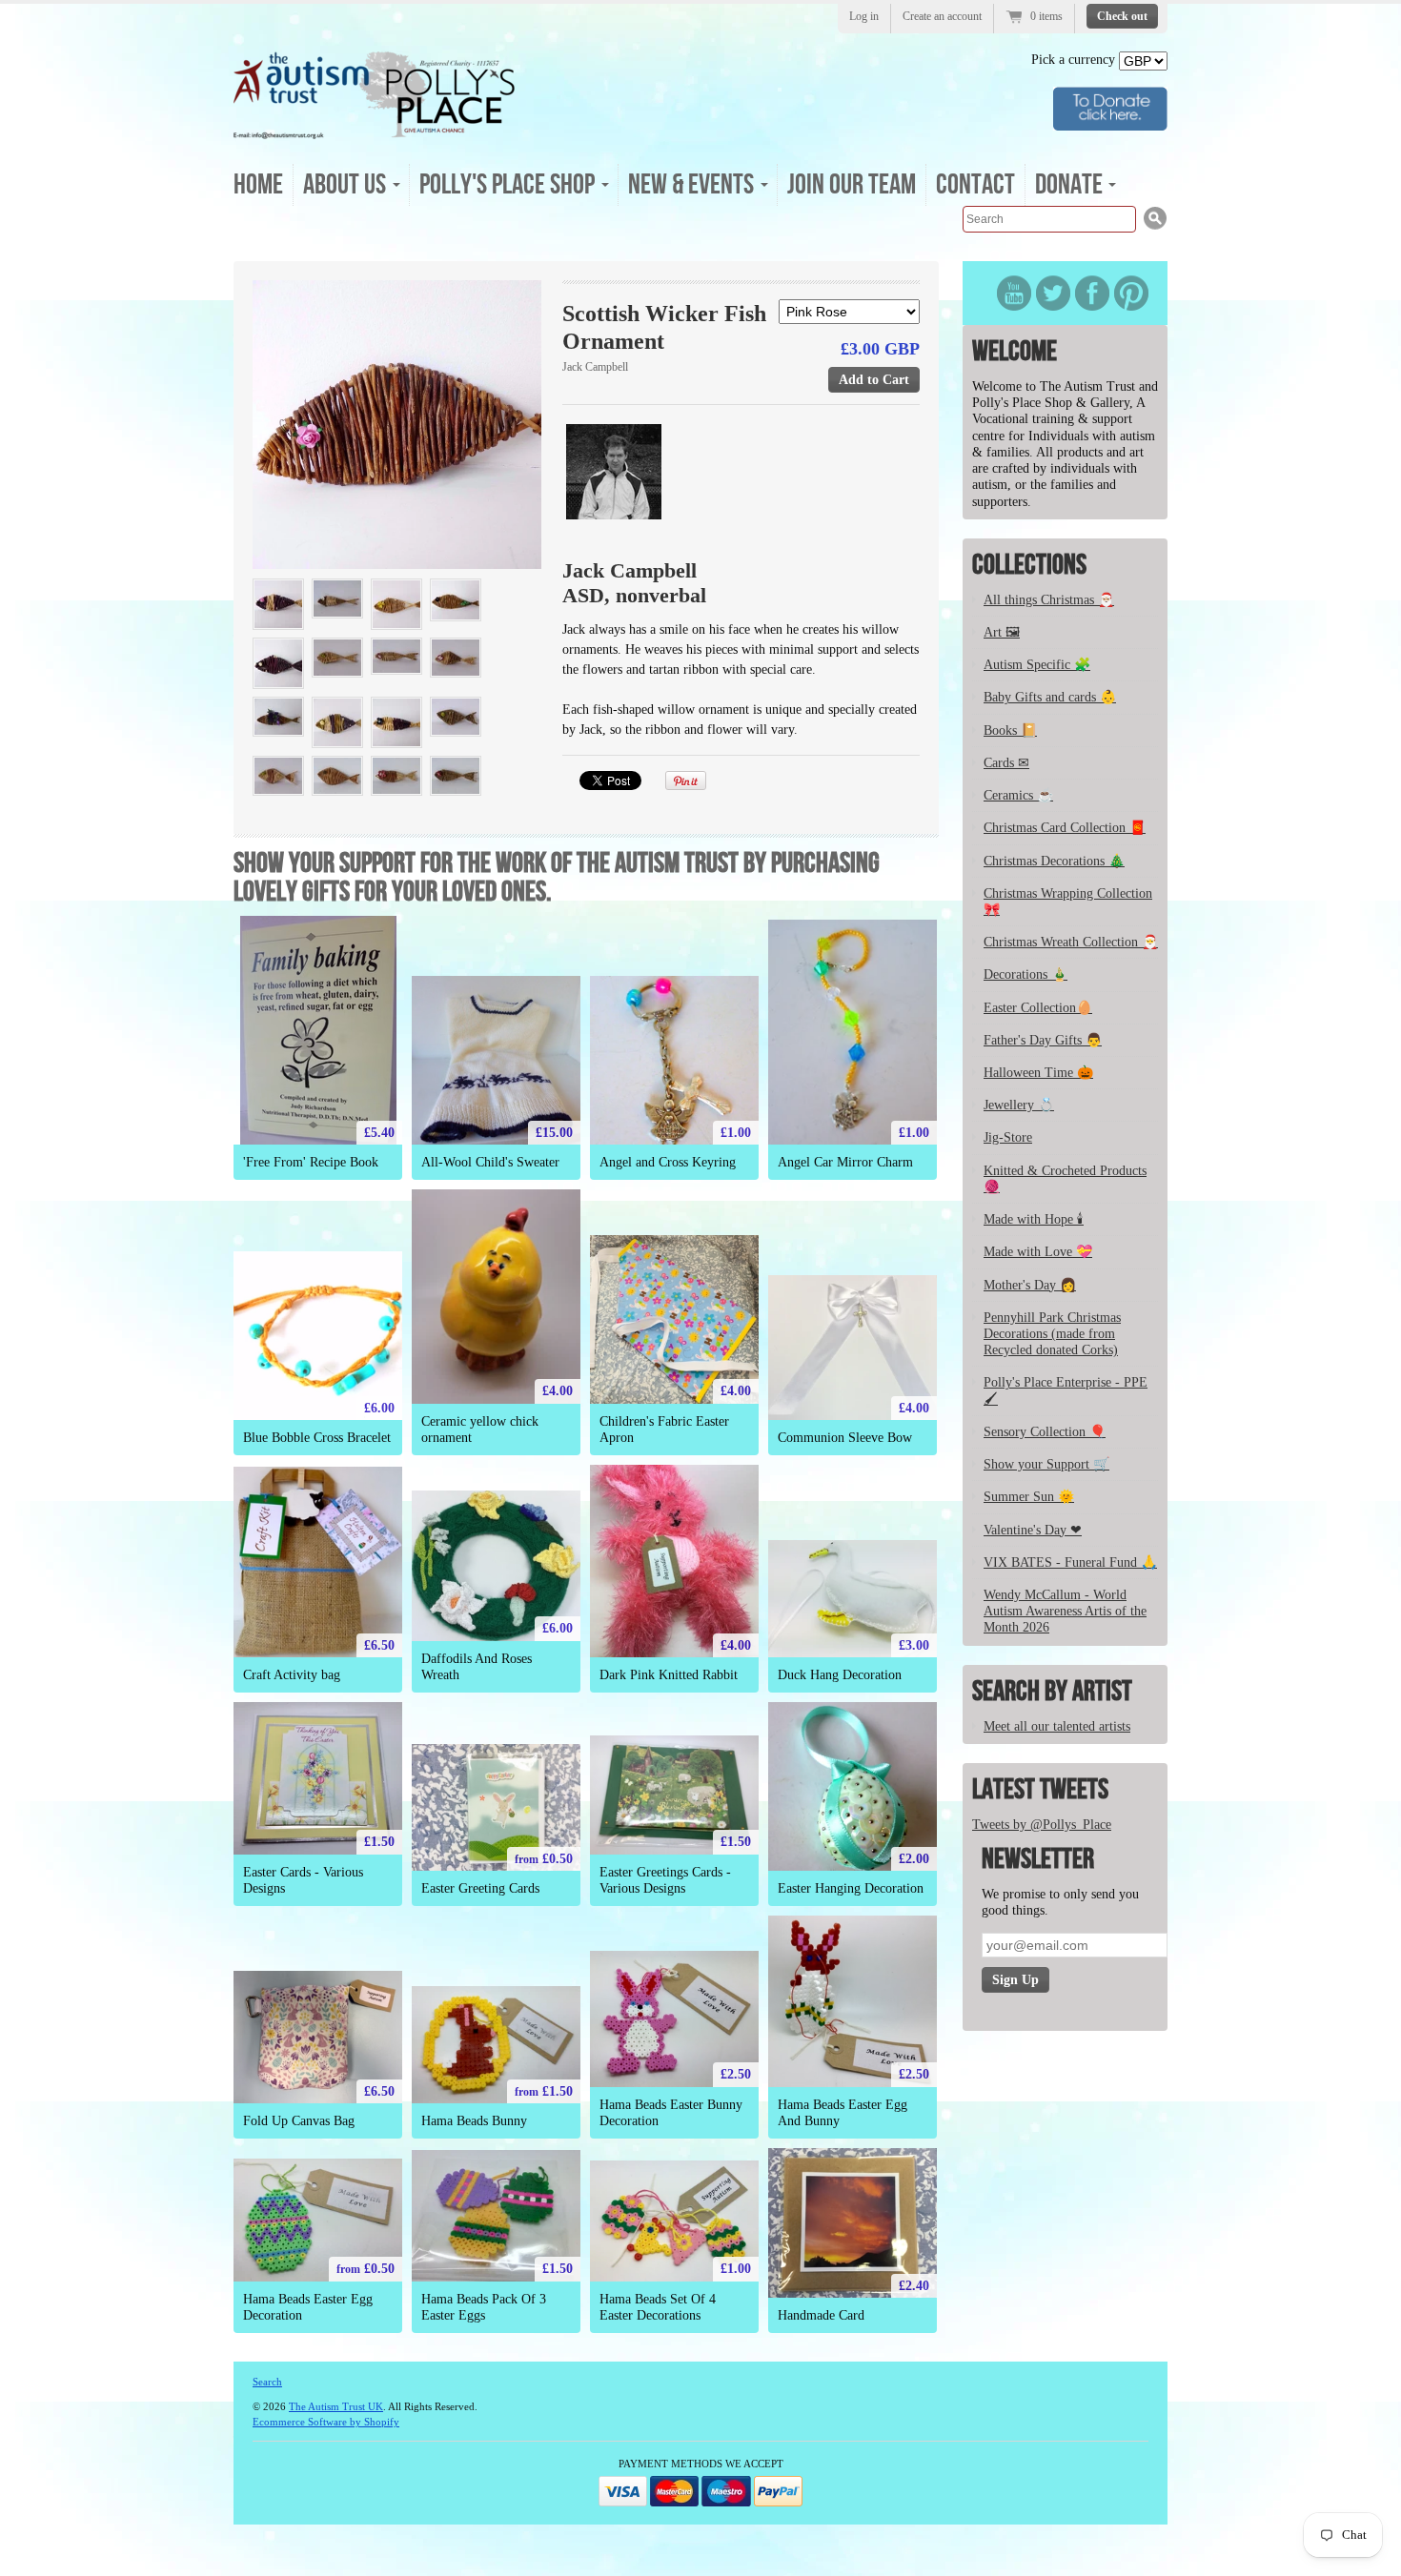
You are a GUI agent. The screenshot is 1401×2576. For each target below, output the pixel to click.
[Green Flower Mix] (278, 776)
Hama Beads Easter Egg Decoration (308, 2307)
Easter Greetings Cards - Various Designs (665, 1880)
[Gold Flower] (396, 604)
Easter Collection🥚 (1038, 1008)
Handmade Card (821, 2315)
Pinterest (1131, 293)
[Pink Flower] (397, 425)
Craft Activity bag (292, 1675)
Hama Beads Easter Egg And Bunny (843, 2113)
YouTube (1014, 293)
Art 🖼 (1002, 632)
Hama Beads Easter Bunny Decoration (671, 2113)
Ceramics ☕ (1018, 795)
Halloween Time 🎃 (1038, 1073)
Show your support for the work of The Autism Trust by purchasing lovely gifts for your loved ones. (557, 878)
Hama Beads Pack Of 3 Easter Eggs (484, 2307)
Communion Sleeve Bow (845, 1438)
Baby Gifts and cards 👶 (1050, 697)
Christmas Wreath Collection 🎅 (1071, 942)
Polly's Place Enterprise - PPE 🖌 (1066, 1390)
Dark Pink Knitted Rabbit (669, 1675)
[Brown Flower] (337, 776)
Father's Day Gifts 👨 (1043, 1040)
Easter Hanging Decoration (851, 1888)
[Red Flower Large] (456, 776)
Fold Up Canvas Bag (299, 2121)
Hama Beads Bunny (474, 2121)
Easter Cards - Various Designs (303, 1880)
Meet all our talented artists (1057, 1726)
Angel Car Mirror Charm (845, 1162)
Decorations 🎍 (1025, 974)
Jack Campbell (595, 367)
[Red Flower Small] (396, 776)
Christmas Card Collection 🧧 (1065, 828)
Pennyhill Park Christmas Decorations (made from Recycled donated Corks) (1052, 1334)
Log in (864, 16)
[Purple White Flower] (456, 658)
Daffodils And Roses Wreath (477, 1667)
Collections (1029, 565)
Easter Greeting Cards (480, 1888)
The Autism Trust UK (336, 2406)
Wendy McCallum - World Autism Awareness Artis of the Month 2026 (1065, 1611)
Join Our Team (852, 185)
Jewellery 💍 (1019, 1105)
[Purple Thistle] (278, 717)
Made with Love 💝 (1038, 1252)
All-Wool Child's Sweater (490, 1162)
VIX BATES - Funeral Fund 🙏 (1070, 1562)
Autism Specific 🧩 (1037, 665)
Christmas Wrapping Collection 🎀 (1068, 902)
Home (258, 185)
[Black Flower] (396, 722)
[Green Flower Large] (456, 717)
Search (267, 2382)
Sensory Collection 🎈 (1045, 1432)
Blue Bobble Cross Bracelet (317, 1438)
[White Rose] (278, 663)
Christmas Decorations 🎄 (1054, 861)
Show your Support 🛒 (1046, 1464)
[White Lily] (337, 598)
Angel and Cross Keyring (668, 1162)
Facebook (1092, 293)
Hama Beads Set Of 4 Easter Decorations (658, 2307)
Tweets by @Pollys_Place (1042, 1825)
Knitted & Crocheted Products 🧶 (1065, 1179)
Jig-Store (1008, 1137)
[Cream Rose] (337, 722)
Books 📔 (1010, 730)
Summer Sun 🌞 (1029, 1497)
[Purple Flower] (396, 656)
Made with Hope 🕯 (1034, 1219)
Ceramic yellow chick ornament (480, 1430)
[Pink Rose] (278, 604)
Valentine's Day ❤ (1033, 1530)
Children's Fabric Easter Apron (664, 1430)
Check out (1122, 16)
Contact (975, 185)
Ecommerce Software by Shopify (326, 2422)
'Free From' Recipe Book (311, 1162)
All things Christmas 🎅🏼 (1049, 600)
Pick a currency (1075, 60)
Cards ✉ (1006, 763)
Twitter (1053, 293)
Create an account (942, 16)
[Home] (375, 133)
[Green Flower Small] (337, 658)
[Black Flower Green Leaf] (456, 600)
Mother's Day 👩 (1030, 1285)
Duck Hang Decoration (840, 1675)
